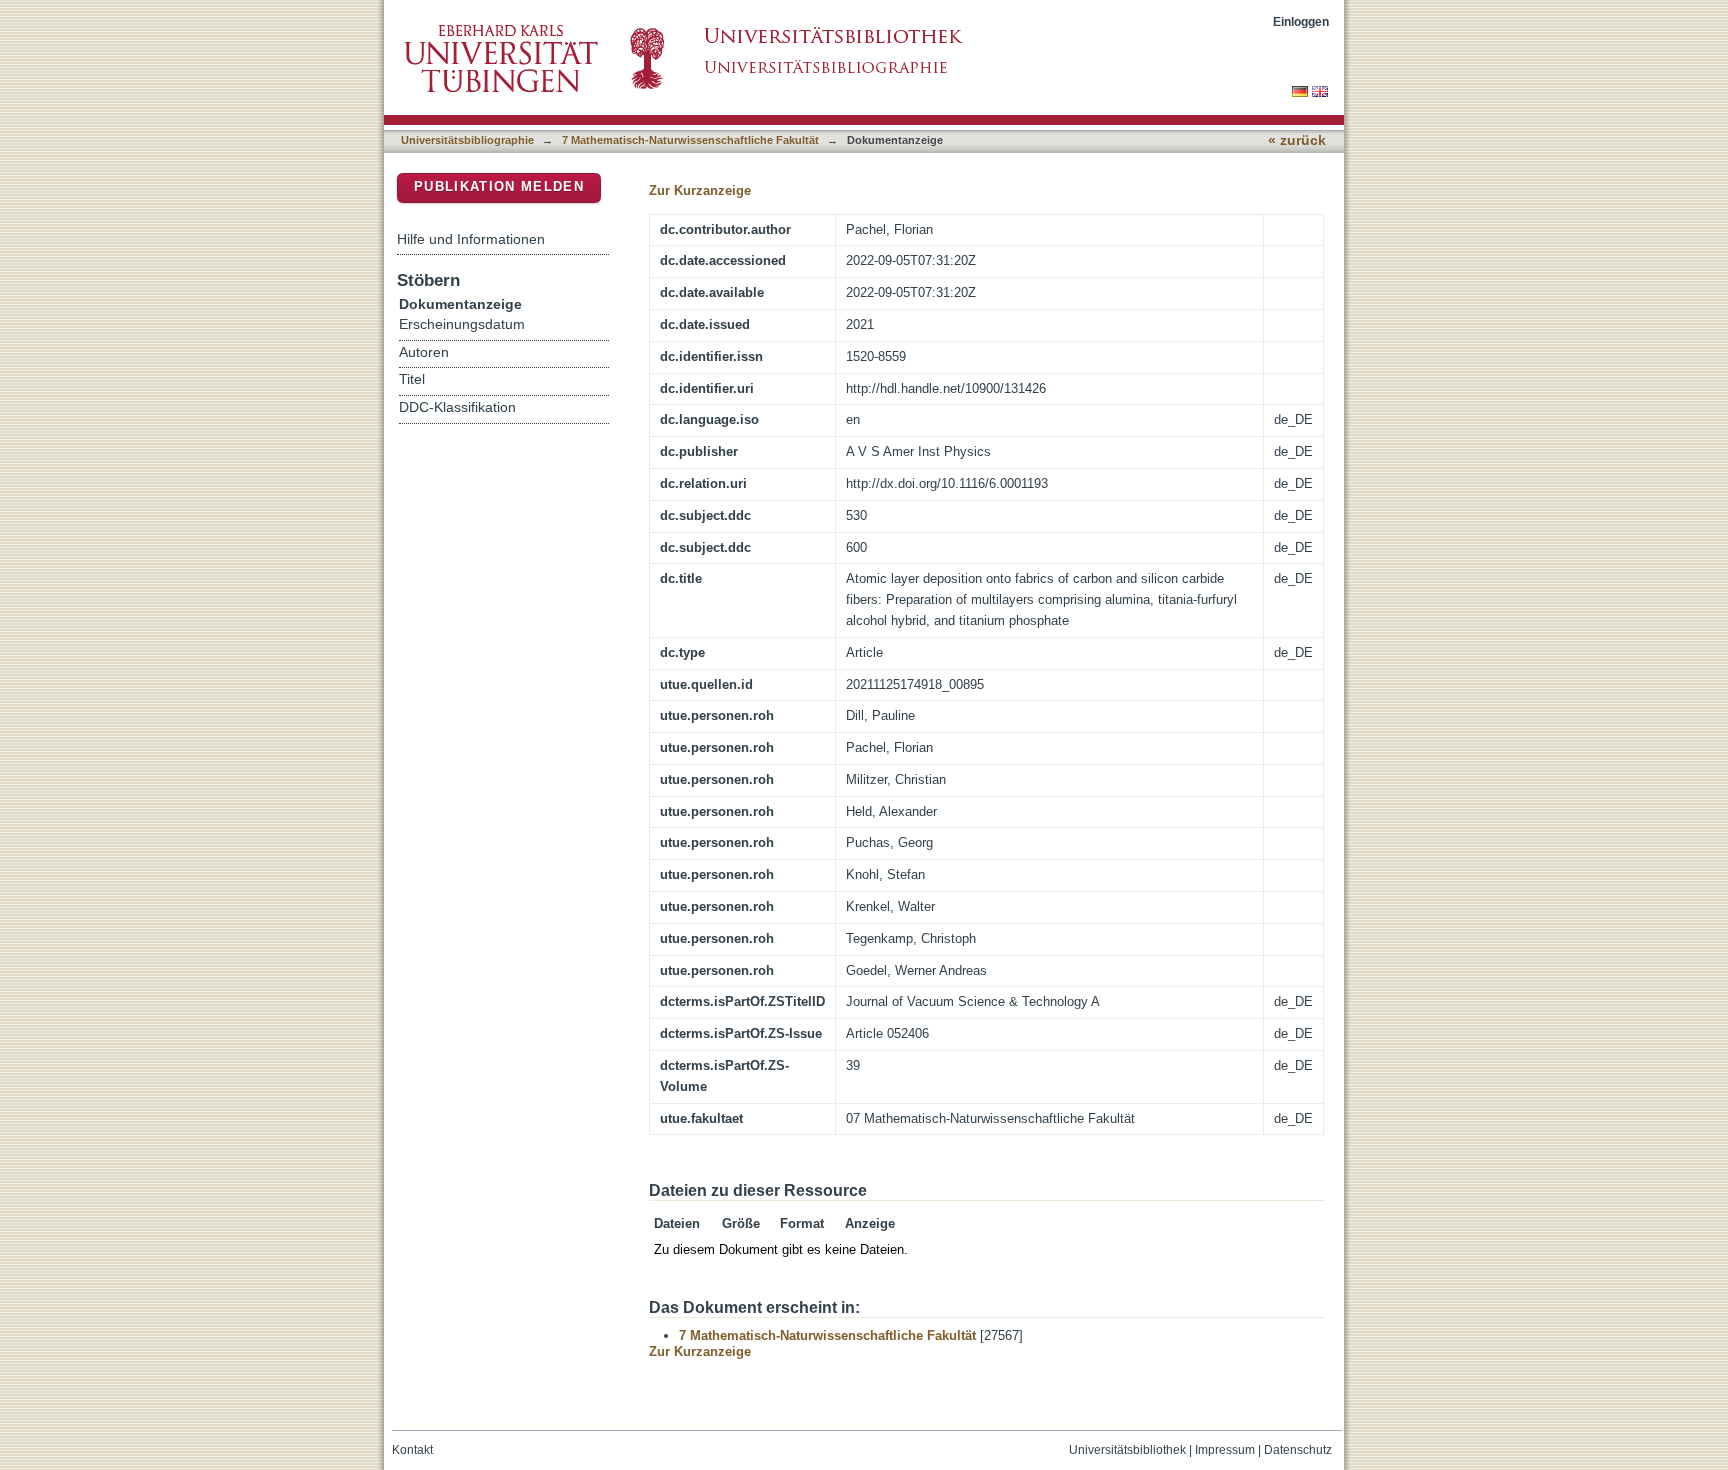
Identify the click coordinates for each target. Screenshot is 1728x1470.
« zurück (1297, 140)
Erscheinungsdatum (462, 324)
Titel (412, 379)
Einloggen (1301, 21)
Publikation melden (499, 186)
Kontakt (412, 1450)
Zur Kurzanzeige (700, 190)
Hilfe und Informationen (471, 239)
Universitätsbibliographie (467, 140)
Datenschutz (1298, 1450)
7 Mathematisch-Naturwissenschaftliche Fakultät (690, 140)
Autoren (424, 352)
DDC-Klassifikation (457, 407)
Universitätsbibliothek (1127, 1450)
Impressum (1225, 1450)
